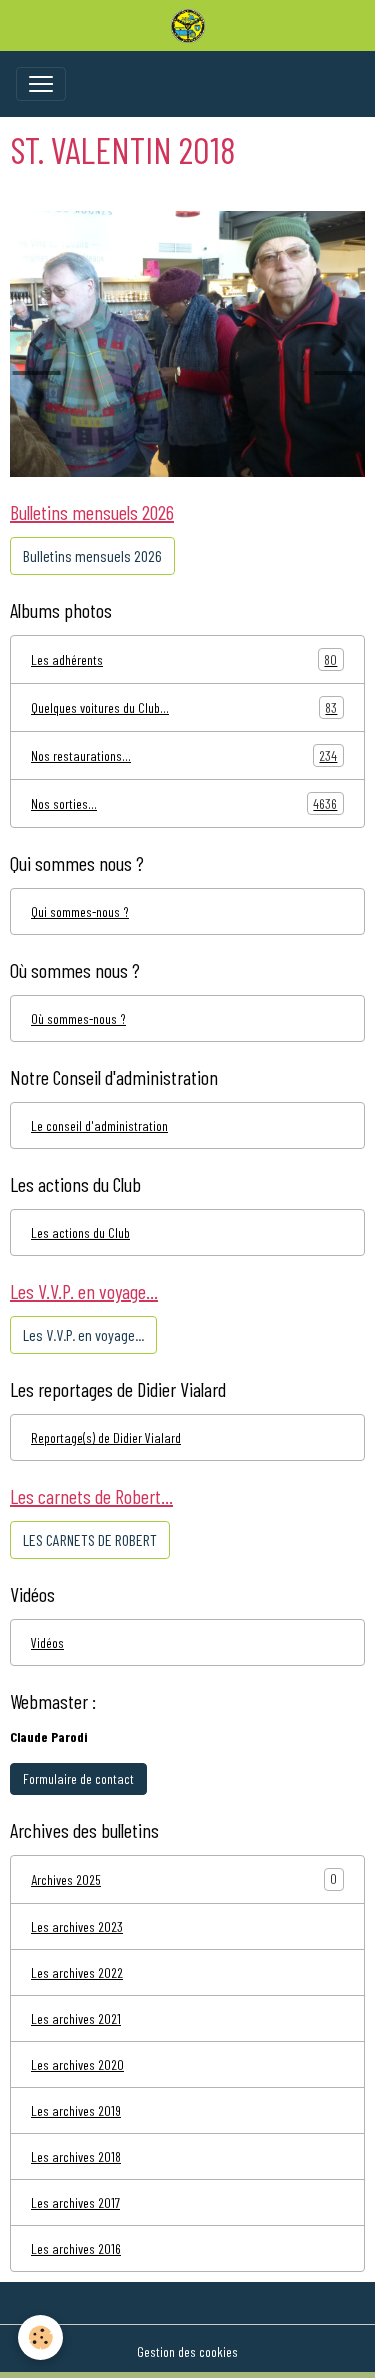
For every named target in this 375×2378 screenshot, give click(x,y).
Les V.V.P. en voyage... (83, 1334)
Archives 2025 (66, 1879)
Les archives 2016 (76, 2248)
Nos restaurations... (184, 756)
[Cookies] (40, 2337)
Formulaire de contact (78, 1778)
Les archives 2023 (77, 1926)
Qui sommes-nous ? (80, 911)
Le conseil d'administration (99, 1125)
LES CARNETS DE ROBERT (90, 1539)
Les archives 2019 (76, 2110)
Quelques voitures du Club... (184, 708)
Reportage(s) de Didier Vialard (106, 1437)
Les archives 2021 (76, 2018)
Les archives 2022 (77, 1972)
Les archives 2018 (76, 2156)
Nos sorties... (184, 804)
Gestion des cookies (187, 2351)
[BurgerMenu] (41, 84)
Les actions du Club (80, 1232)
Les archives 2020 (77, 2064)
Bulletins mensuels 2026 (92, 555)
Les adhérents (184, 660)
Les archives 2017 (75, 2202)
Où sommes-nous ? (78, 1018)
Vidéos (47, 1642)
